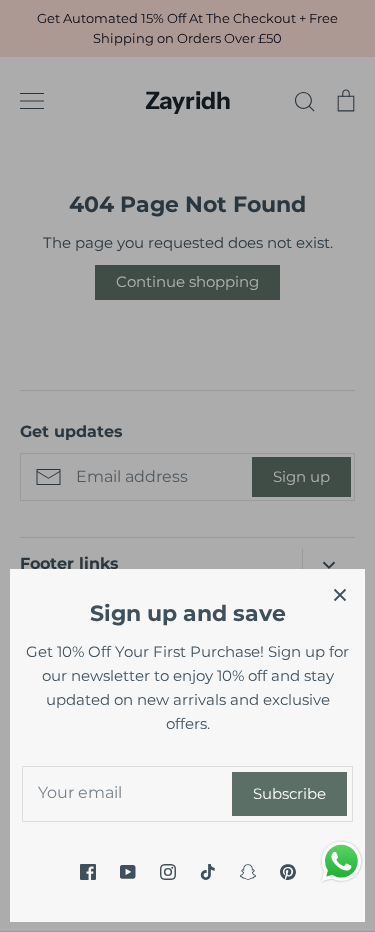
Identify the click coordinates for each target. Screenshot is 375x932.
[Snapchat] (248, 872)
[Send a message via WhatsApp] (341, 861)
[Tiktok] (208, 872)
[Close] (340, 594)
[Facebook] (88, 872)
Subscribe (289, 793)
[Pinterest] (288, 872)
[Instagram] (168, 872)
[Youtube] (128, 872)
